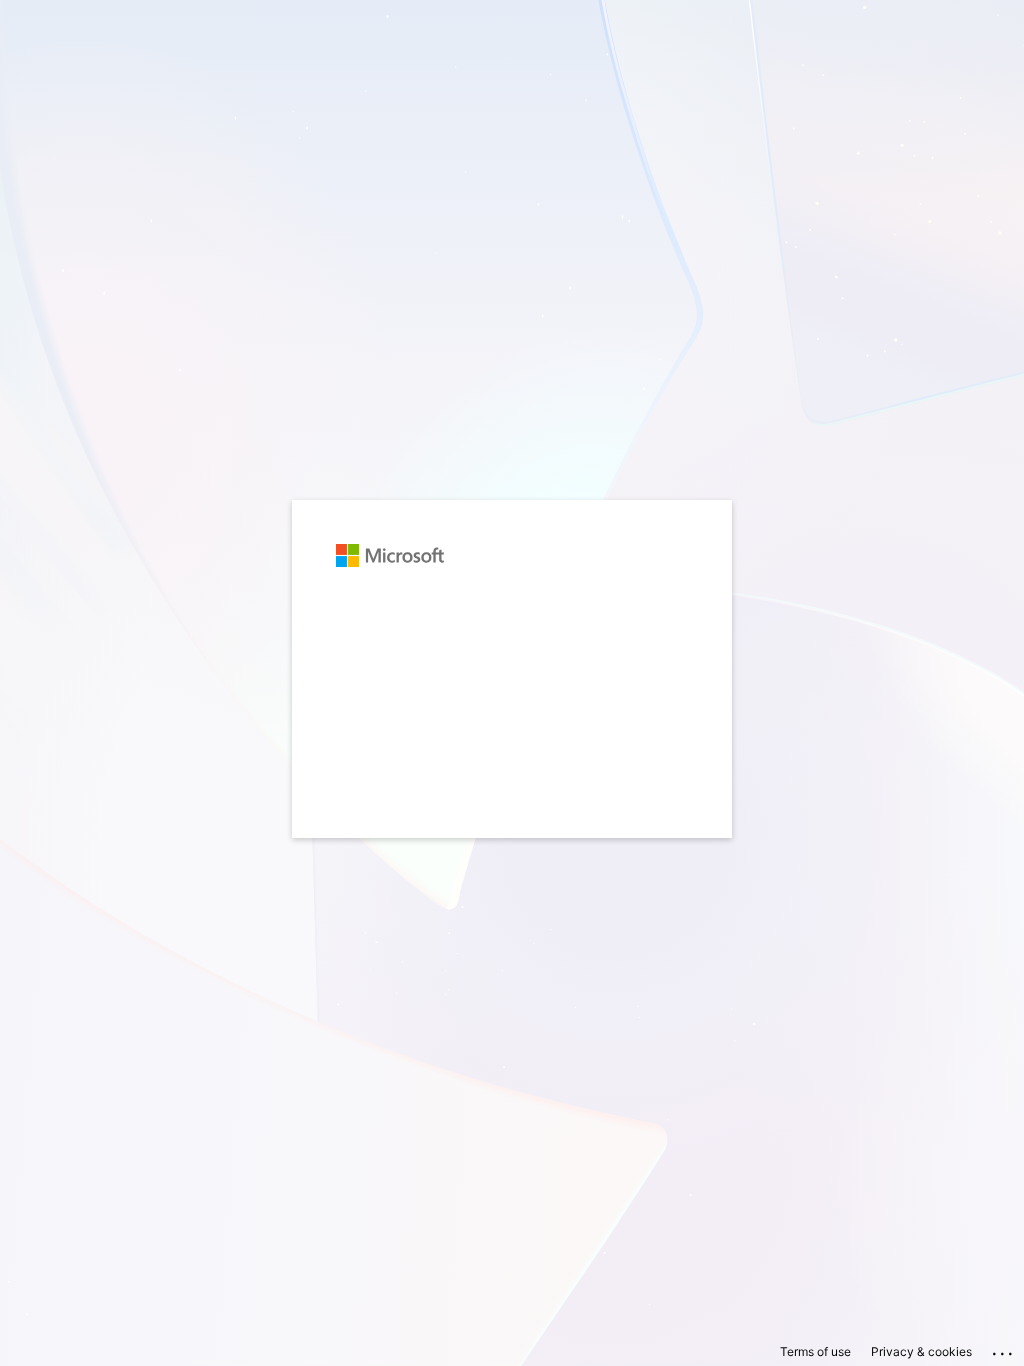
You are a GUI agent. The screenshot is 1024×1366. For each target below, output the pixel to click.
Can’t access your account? (423, 688)
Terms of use (815, 1351)
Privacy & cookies (921, 1351)
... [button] (1004, 1349)
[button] (512, 848)
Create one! (458, 652)
